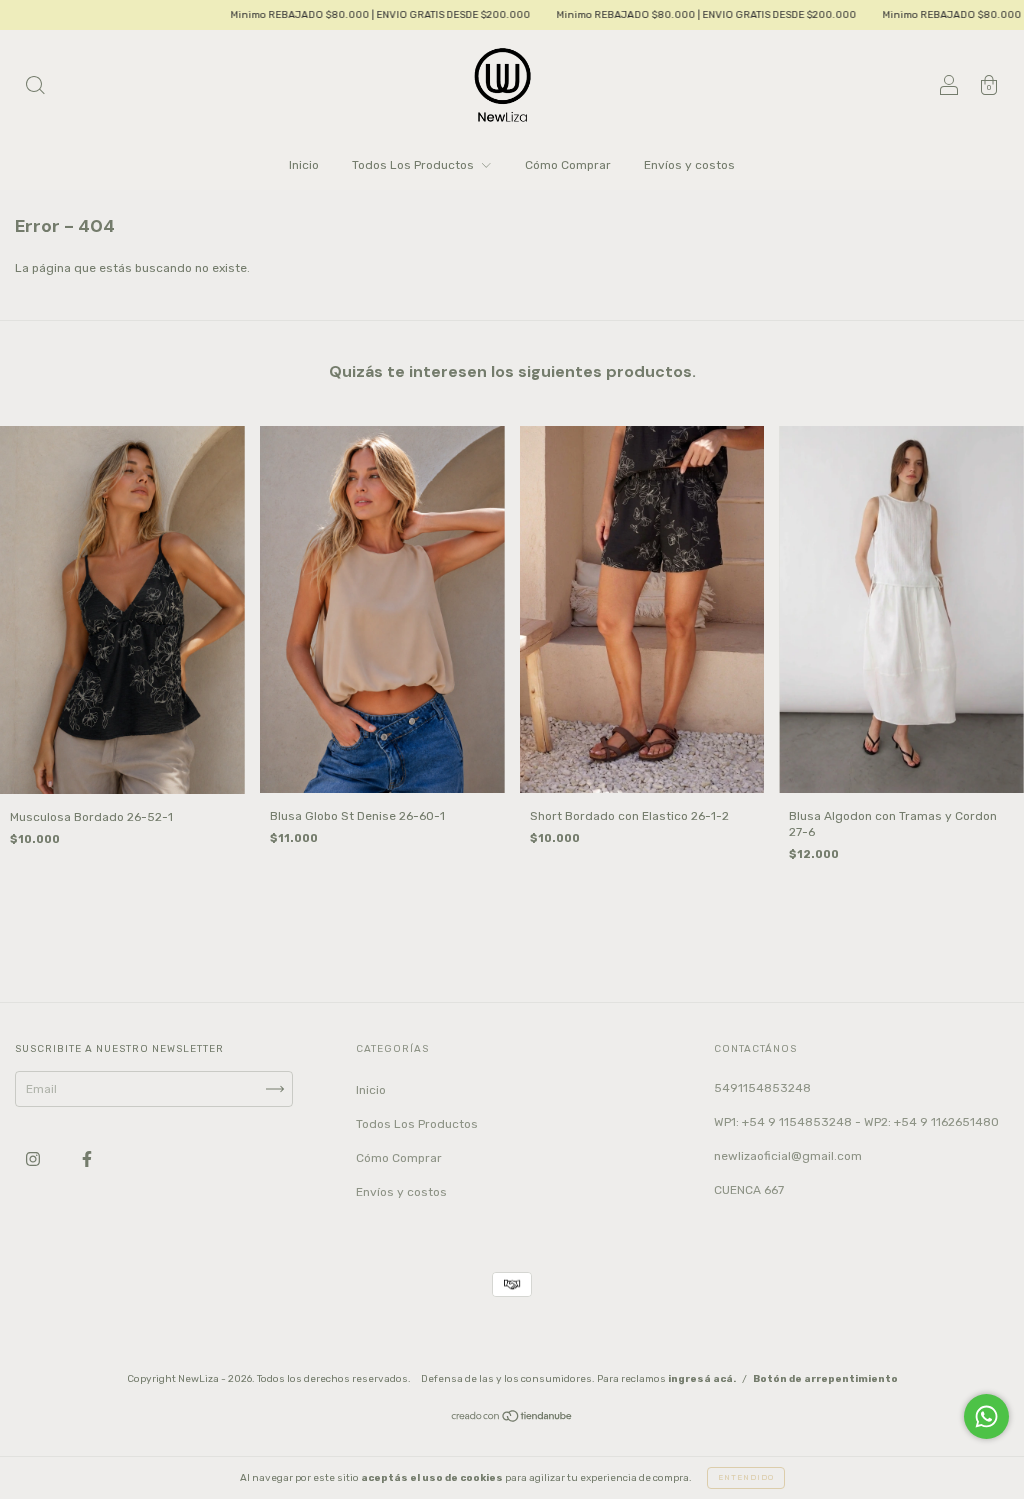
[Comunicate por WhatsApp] (986, 1416)
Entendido (746, 1477)
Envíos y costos (689, 165)
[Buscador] (35, 88)
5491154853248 (762, 1088)
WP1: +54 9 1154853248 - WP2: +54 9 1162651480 (856, 1122)
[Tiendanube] (512, 1419)
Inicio (304, 165)
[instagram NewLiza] (34, 1159)
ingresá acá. (702, 1379)
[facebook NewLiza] (87, 1159)
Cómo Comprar (568, 165)
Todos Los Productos (414, 165)
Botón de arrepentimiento (825, 1379)
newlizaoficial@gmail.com (788, 1156)
